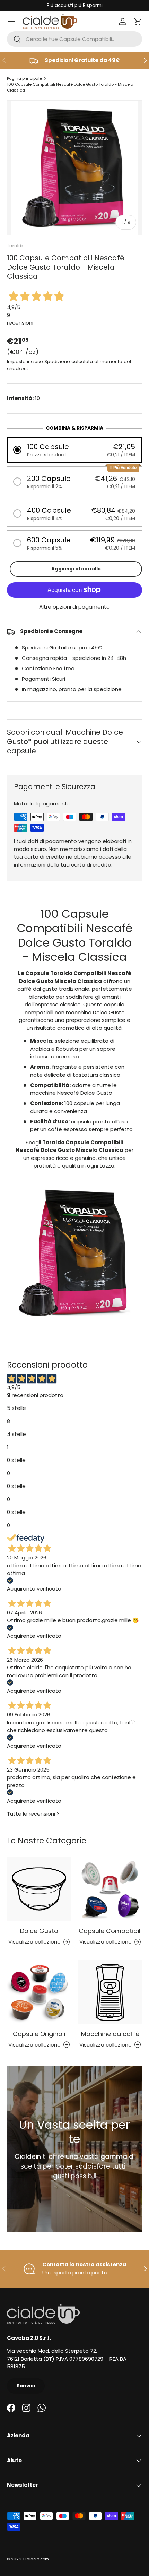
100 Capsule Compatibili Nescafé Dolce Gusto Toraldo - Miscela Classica (70, 87)
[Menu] (11, 21)
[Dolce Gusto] (39, 1889)
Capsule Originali (39, 2034)
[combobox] (74, 39)
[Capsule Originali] (39, 1992)
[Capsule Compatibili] (110, 1889)
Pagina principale (24, 78)
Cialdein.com (36, 2559)
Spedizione (57, 361)
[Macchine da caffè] (110, 1992)
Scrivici (26, 2386)
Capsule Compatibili (110, 1931)
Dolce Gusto (39, 1931)
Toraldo (16, 246)
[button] (138, 21)
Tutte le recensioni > (33, 1814)
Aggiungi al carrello (76, 569)
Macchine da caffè (110, 2034)
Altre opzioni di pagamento (74, 607)
